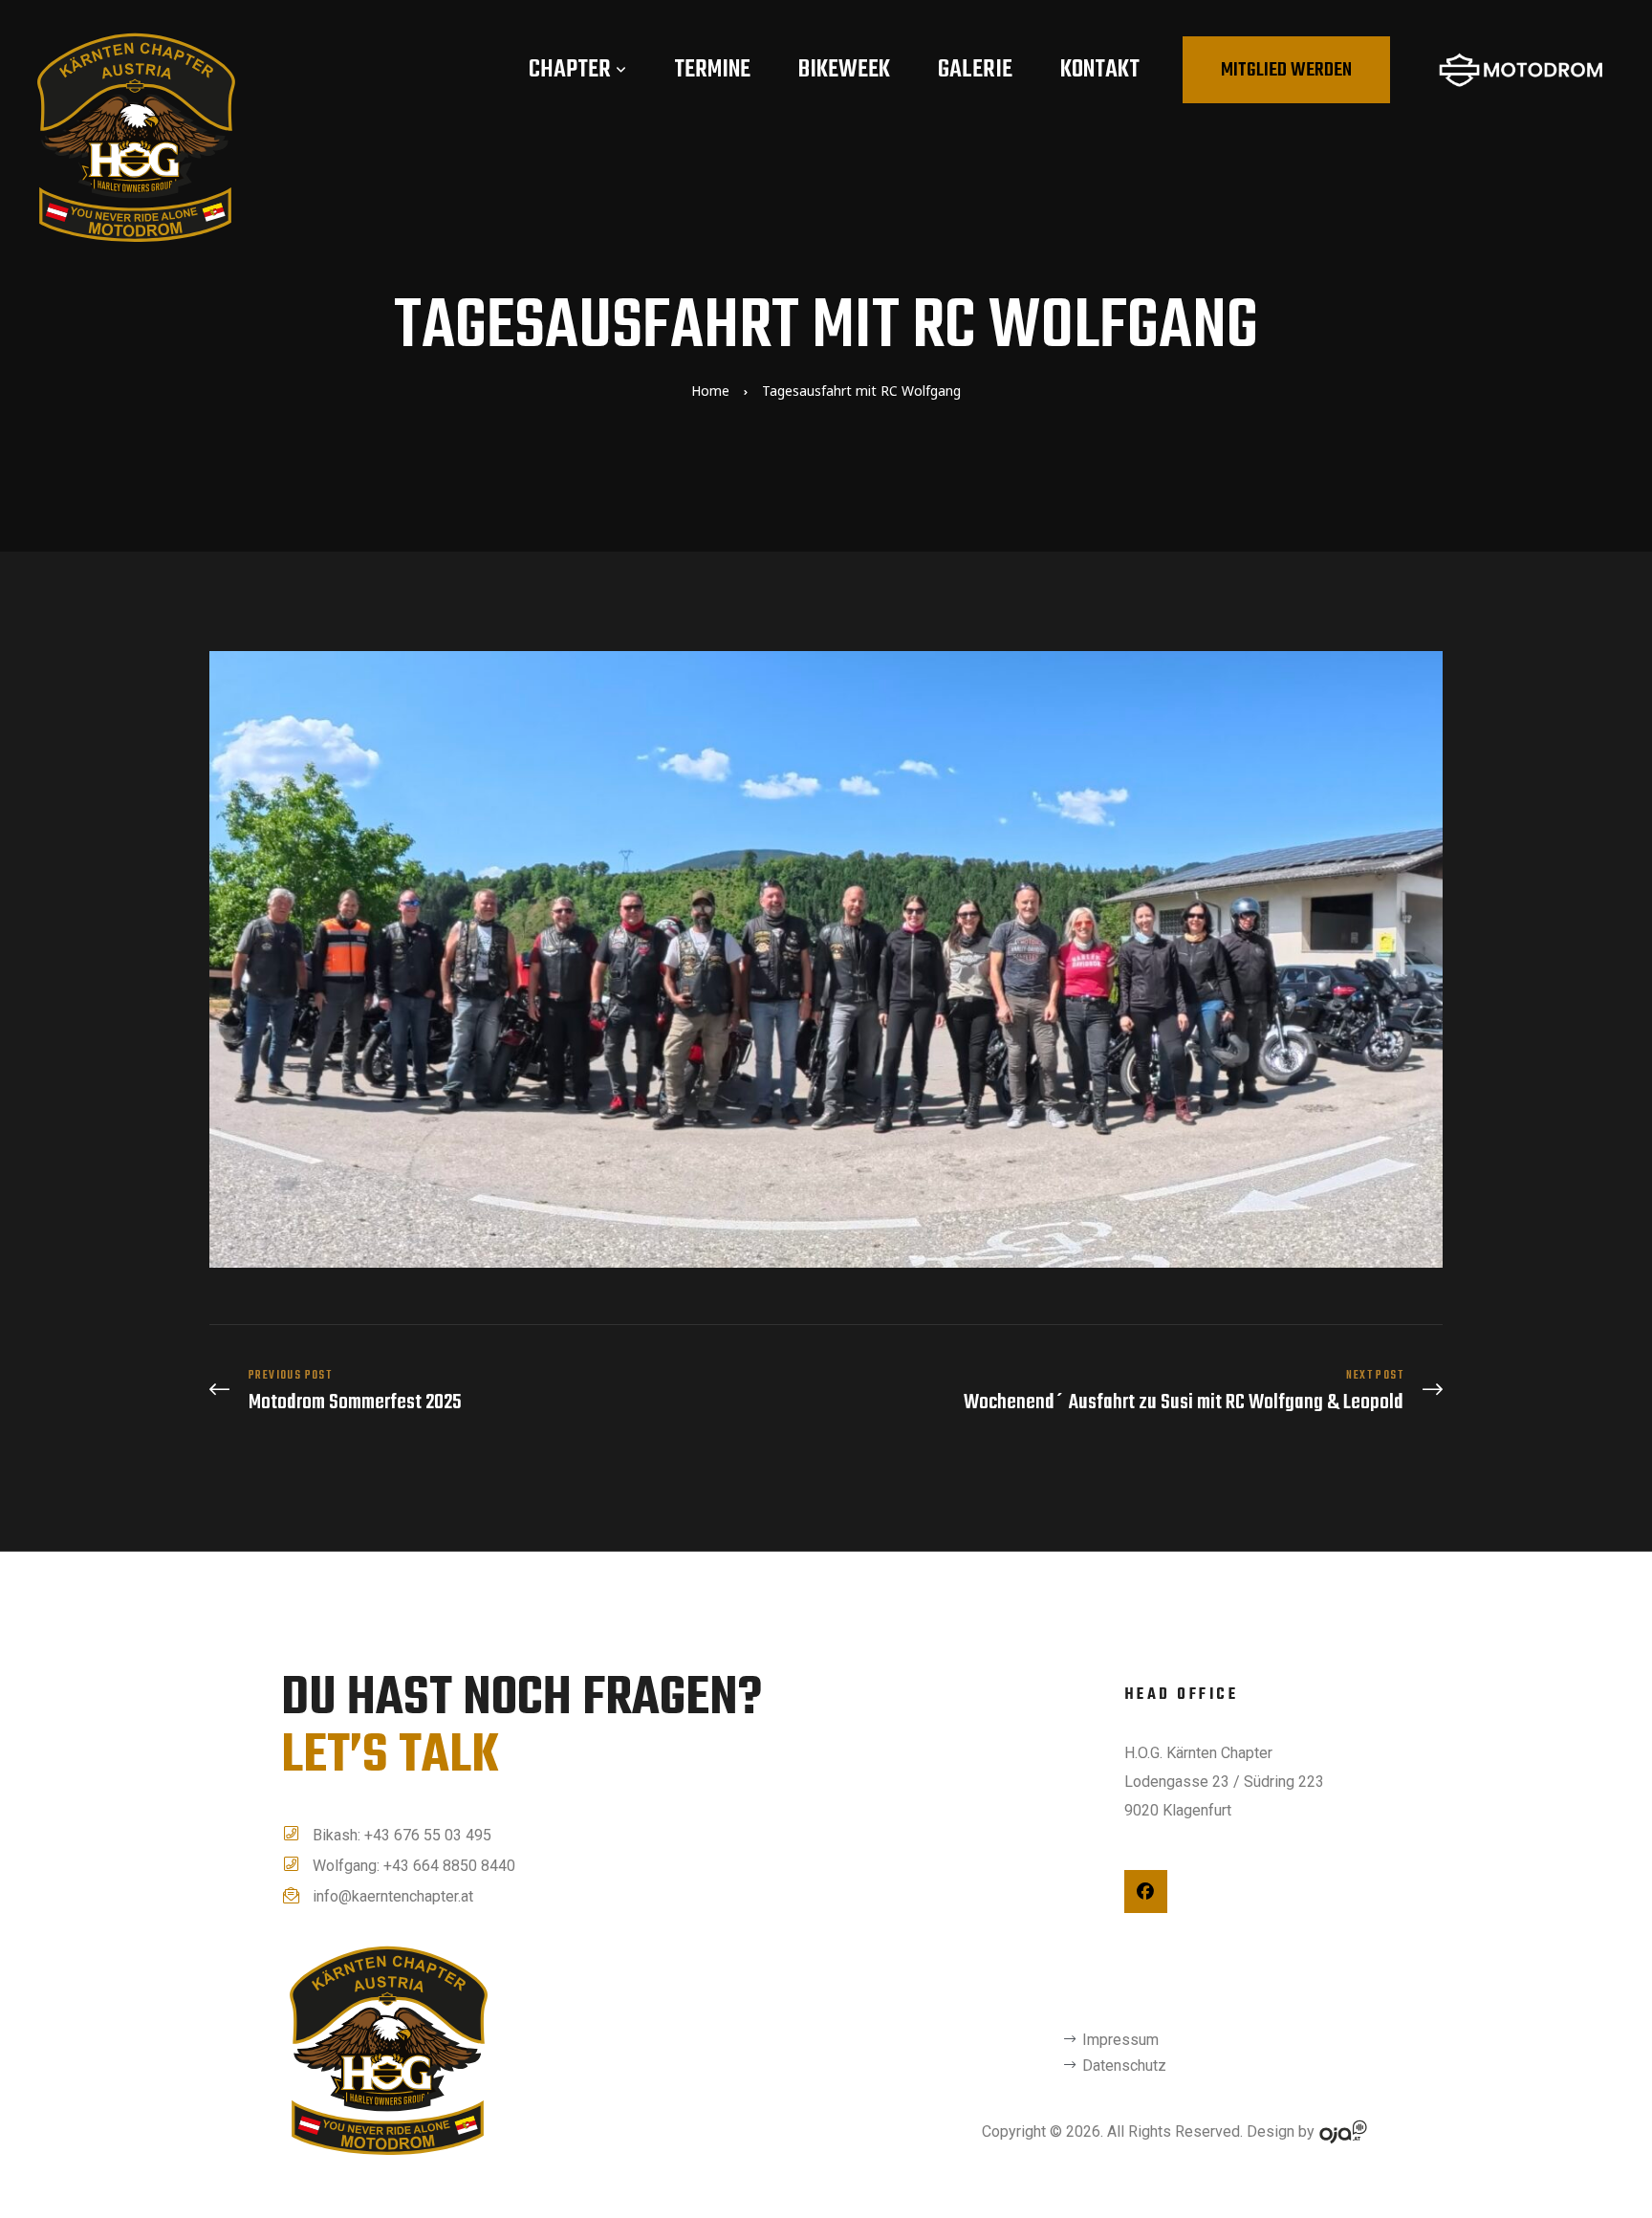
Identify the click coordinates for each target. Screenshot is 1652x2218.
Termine (712, 70)
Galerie (975, 70)
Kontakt (1100, 70)
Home (710, 391)
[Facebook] (1146, 1892)
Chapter (570, 70)
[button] (1286, 70)
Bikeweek (844, 70)
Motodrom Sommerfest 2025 (513, 1392)
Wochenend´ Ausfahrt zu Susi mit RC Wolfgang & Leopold (1139, 1392)
